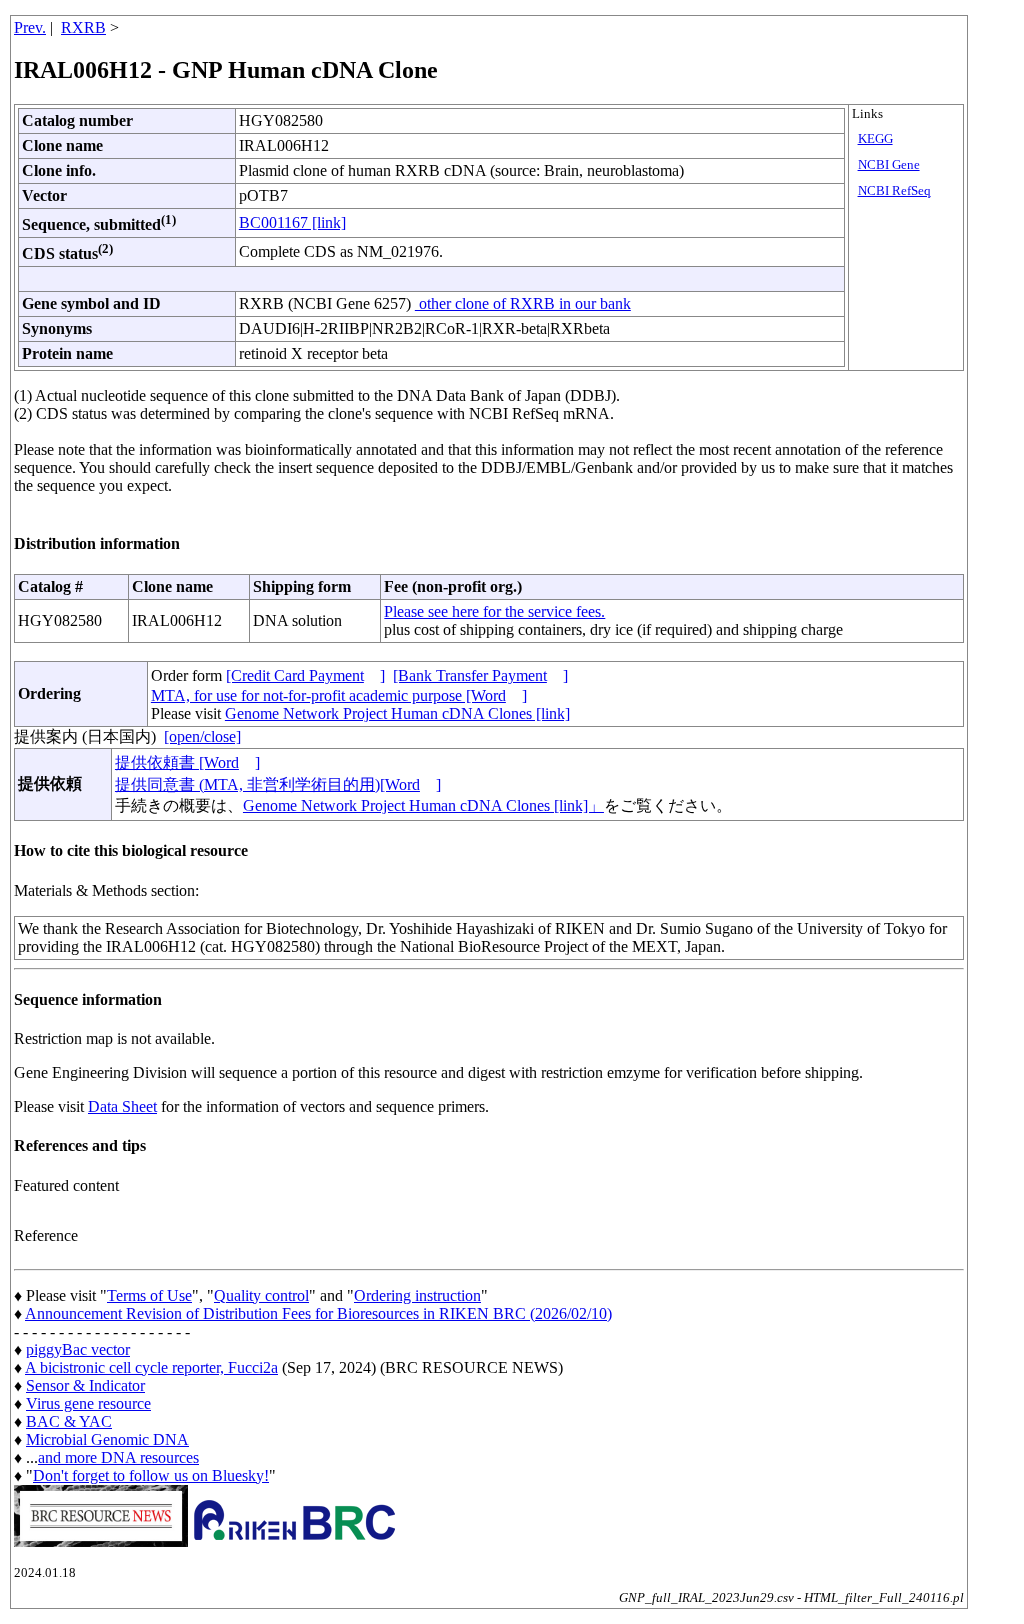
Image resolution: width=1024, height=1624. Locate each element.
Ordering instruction (417, 1295)
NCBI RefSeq (894, 191)
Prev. (30, 27)
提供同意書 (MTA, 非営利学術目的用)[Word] (278, 784)
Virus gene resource (88, 1403)
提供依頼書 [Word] (187, 762)
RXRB (83, 27)
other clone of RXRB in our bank (523, 303)
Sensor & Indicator (85, 1385)
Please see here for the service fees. (494, 611)
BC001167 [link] (292, 222)
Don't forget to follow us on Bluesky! (151, 1475)
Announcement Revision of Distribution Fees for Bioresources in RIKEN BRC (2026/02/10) (318, 1313)
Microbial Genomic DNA (107, 1439)
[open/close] (202, 736)
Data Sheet (122, 1106)
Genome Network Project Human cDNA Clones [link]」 (423, 805)
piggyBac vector (78, 1349)
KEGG (875, 139)
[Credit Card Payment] (305, 675)
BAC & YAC (69, 1421)
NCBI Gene (889, 165)
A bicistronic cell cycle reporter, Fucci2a (151, 1367)
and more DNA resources (118, 1457)
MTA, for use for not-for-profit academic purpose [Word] (339, 695)
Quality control (261, 1295)
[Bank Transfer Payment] (480, 675)
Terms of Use (149, 1295)
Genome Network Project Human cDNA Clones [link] (397, 713)
